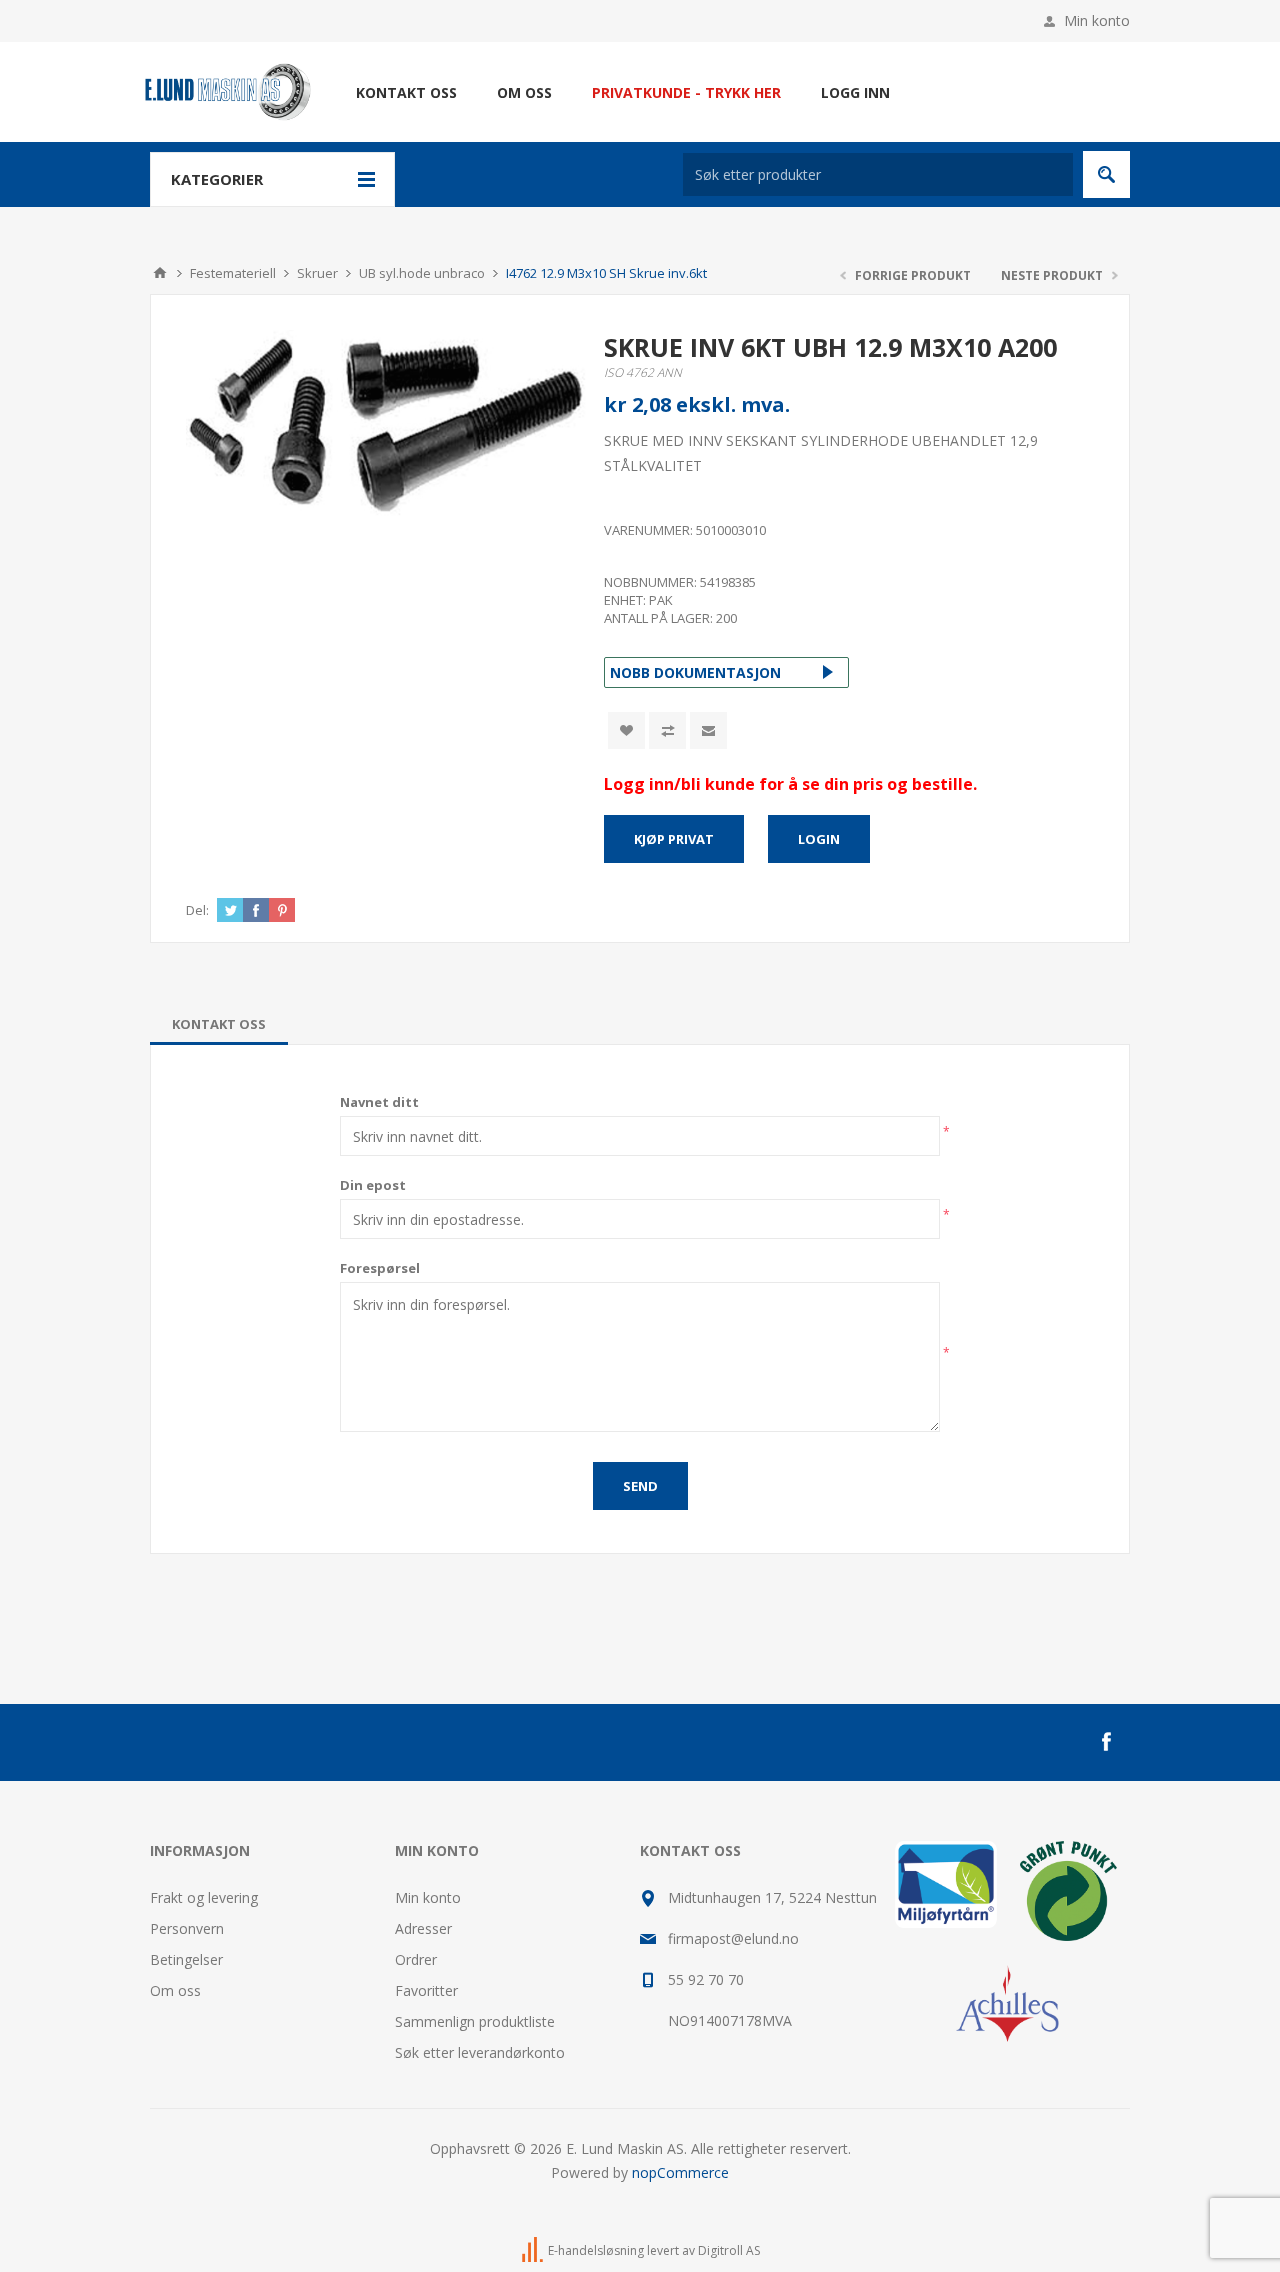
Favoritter (426, 1990)
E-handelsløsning (596, 2250)
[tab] (219, 1024)
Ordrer (416, 1959)
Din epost (373, 1185)
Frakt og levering (204, 1897)
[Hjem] (160, 273)
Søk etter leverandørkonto (480, 2052)
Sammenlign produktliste (475, 2021)
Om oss (175, 1990)
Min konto (1097, 20)
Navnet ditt (379, 1102)
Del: (197, 910)
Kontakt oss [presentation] (219, 1024)
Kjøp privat (674, 839)
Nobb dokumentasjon (695, 672)
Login (819, 839)
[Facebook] (1106, 1742)
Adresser (423, 1928)
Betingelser (186, 1959)
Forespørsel (380, 1268)
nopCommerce (680, 2172)
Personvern (187, 1928)
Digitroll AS (729, 2250)
